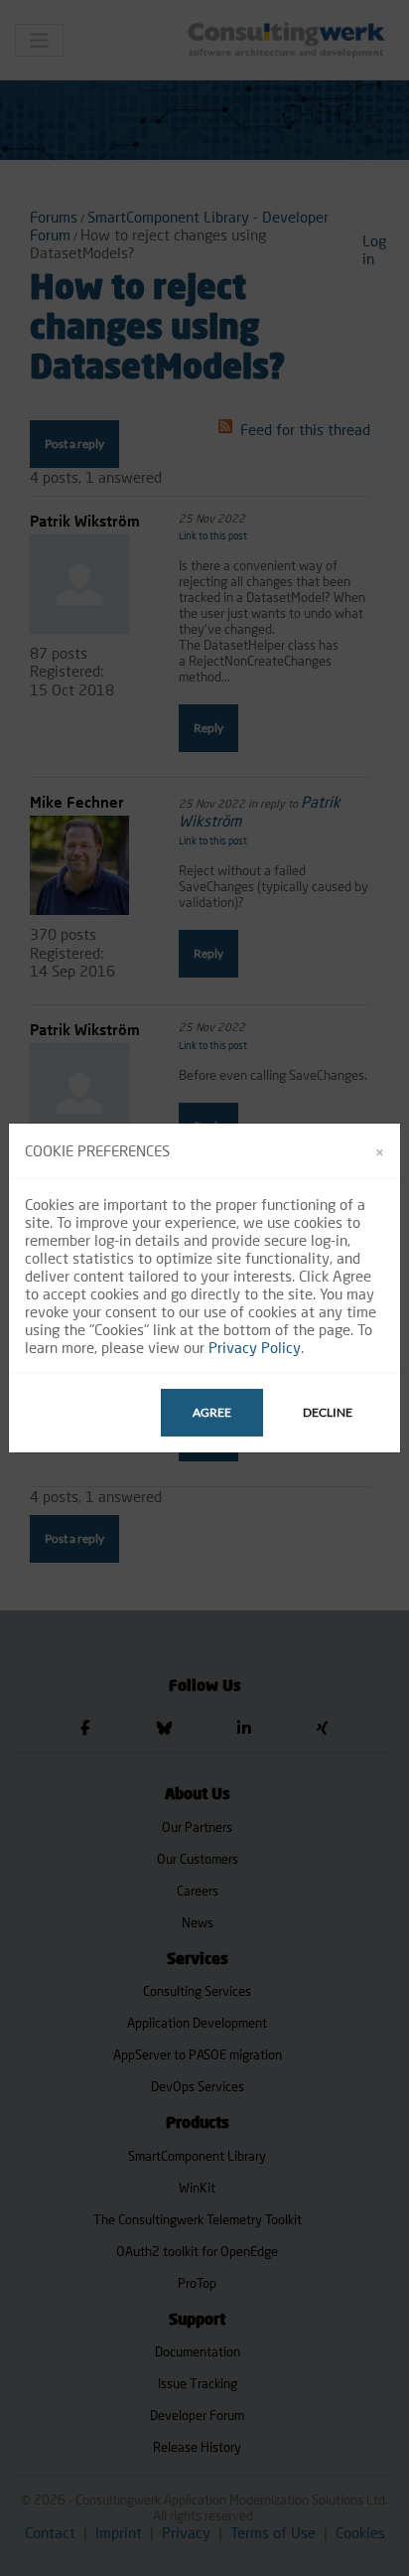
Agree (212, 1412)
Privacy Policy (255, 1347)
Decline (328, 1412)
